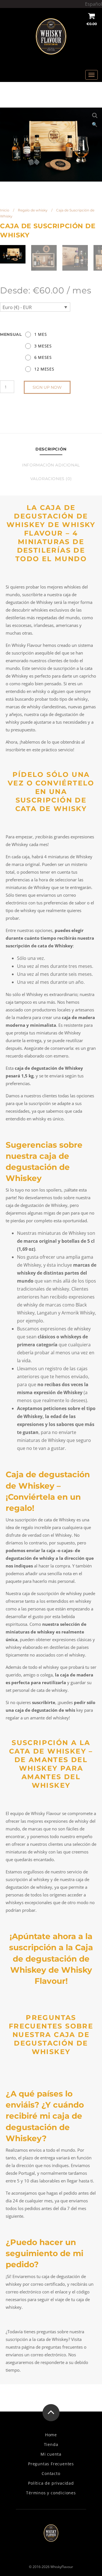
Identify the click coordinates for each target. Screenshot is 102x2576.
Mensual (11, 334)
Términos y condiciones (51, 2493)
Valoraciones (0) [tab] (51, 479)
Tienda (51, 2445)
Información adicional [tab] (51, 465)
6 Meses (43, 357)
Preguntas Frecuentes (51, 2464)
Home (51, 2435)
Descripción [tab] (51, 449)
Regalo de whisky (33, 210)
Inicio (5, 210)
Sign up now (47, 387)
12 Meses (44, 369)
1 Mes (41, 334)
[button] (95, 115)
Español (93, 4)
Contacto (51, 2474)
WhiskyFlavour (62, 2567)
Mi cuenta (51, 2454)
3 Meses (43, 346)
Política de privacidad (51, 2483)
